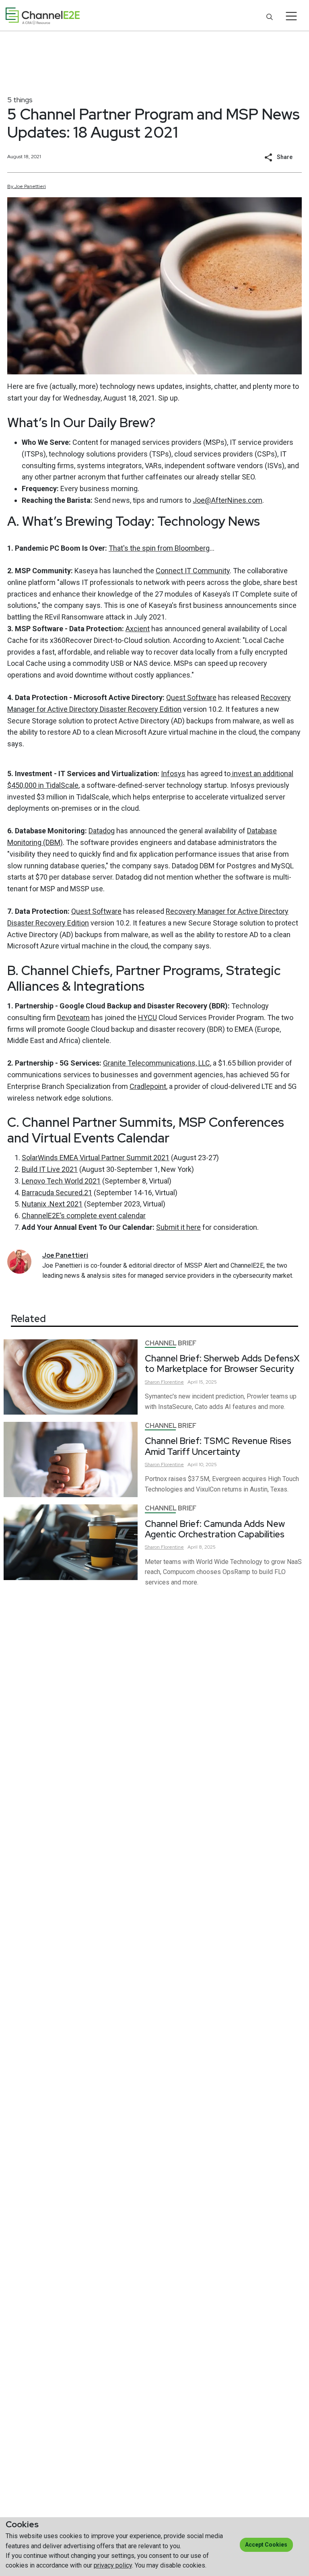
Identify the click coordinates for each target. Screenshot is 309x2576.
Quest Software (191, 697)
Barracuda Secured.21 (57, 1193)
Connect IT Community (193, 571)
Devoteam (73, 1017)
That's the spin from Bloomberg (159, 548)
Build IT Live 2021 (50, 1169)
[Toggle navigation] (291, 16)
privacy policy (113, 2565)
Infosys (173, 774)
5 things (20, 100)
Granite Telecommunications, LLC (157, 1063)
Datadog (102, 831)
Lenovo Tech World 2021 (61, 1181)
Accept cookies (266, 2545)
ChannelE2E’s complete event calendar (84, 1216)
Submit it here (178, 1227)
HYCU (147, 1017)
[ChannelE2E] (43, 16)
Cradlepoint (148, 1086)
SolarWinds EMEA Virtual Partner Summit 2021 (96, 1158)
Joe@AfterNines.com (228, 500)
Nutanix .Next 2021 (52, 1204)
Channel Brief (171, 1343)
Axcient (138, 629)
